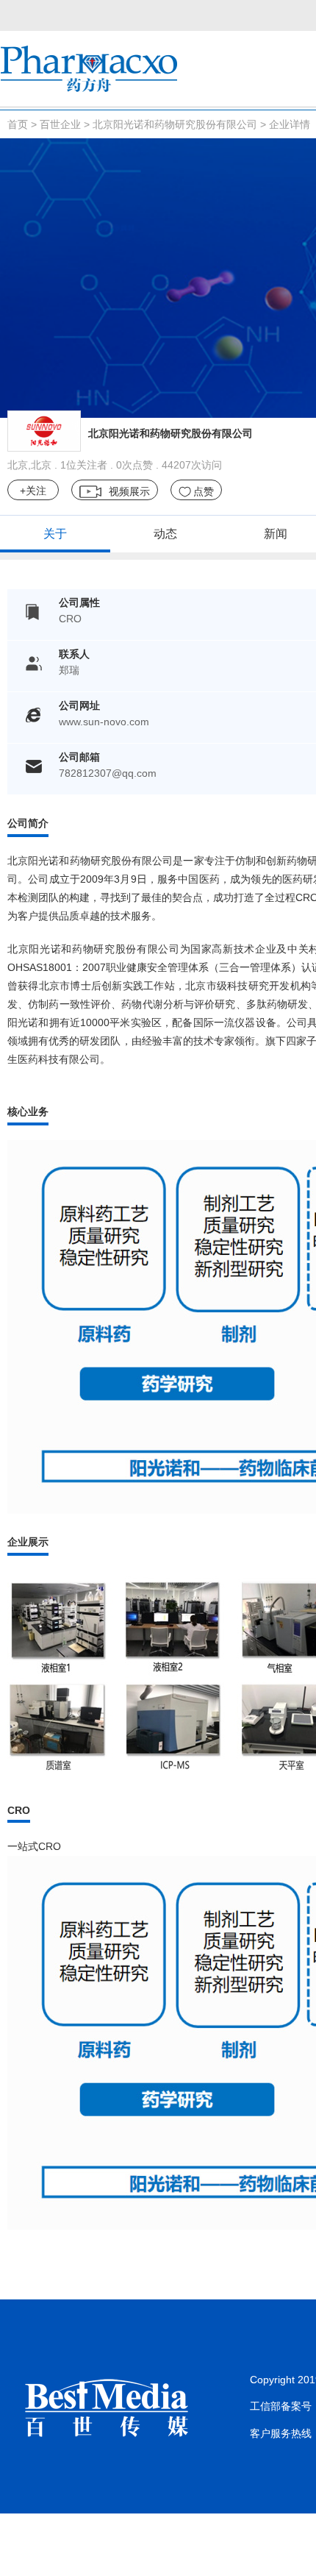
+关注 (33, 491)
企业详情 (290, 124)
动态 (165, 534)
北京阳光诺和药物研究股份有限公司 (175, 124)
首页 (18, 124)
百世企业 (60, 124)
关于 (55, 534)
